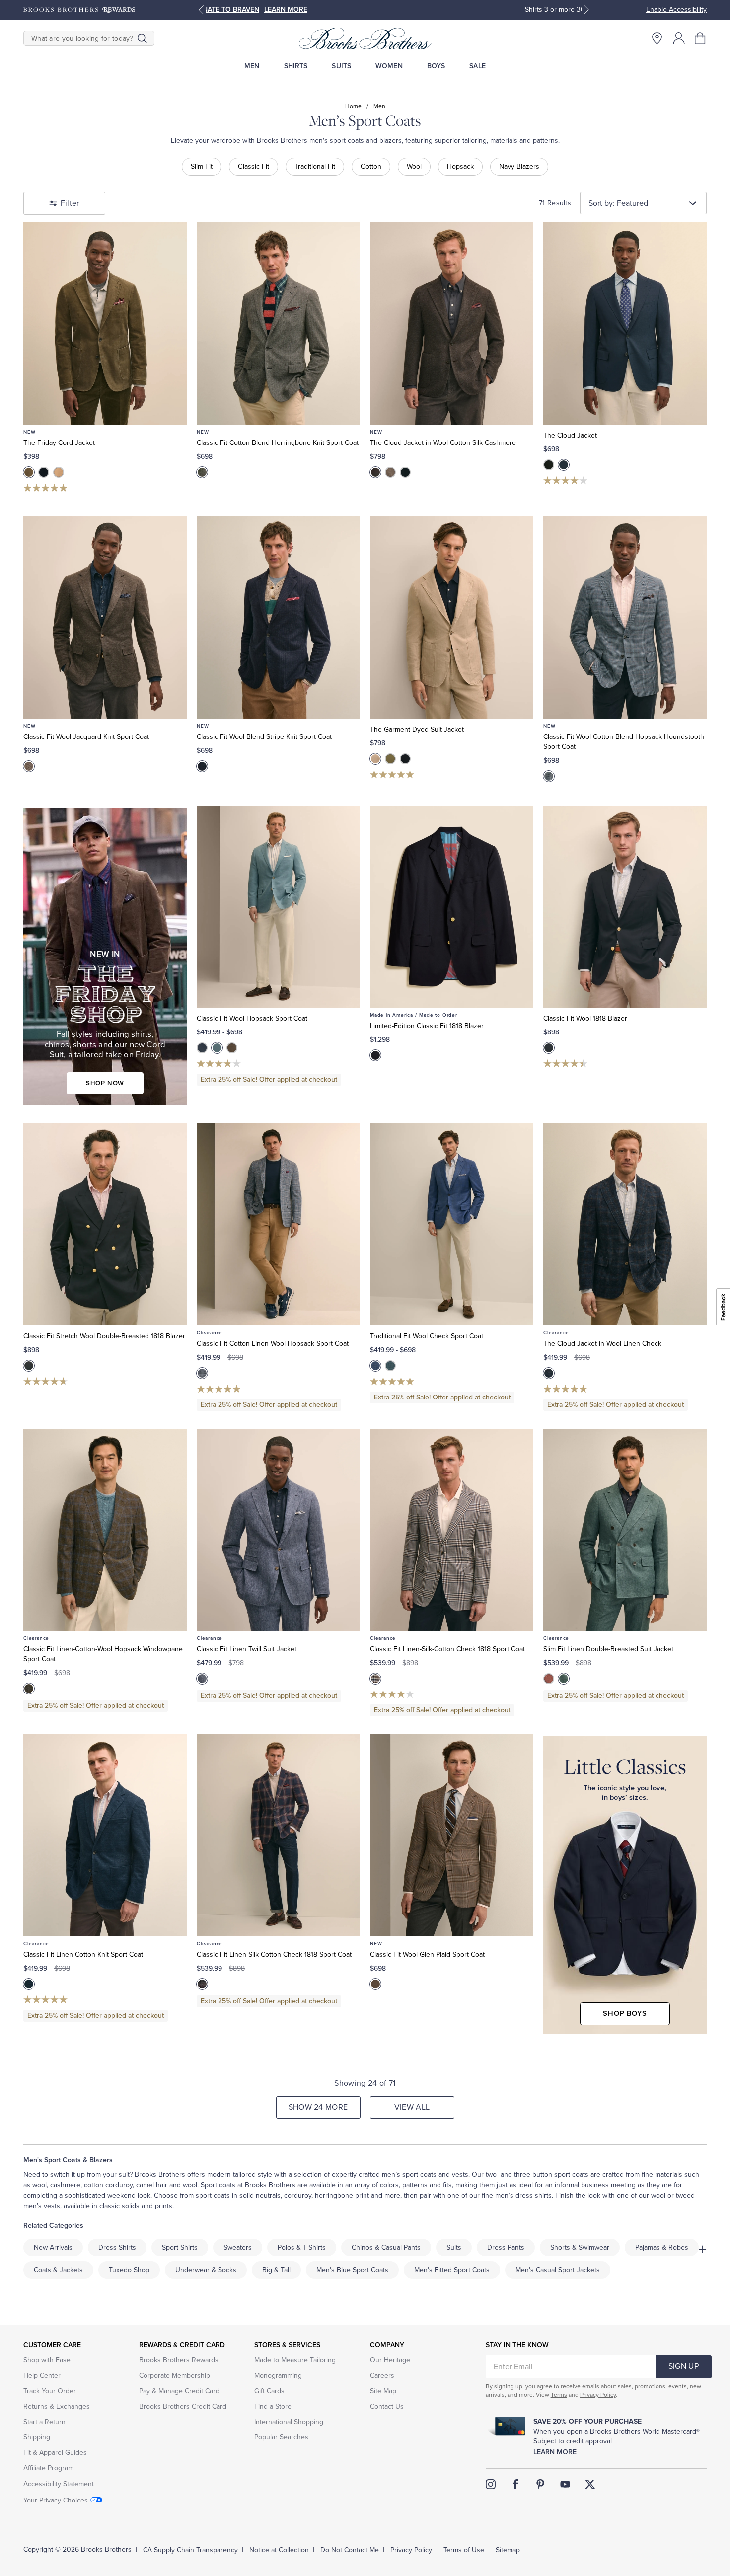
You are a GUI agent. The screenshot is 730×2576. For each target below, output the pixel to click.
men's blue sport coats (352, 2270)
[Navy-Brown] (549, 1373)
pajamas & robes (662, 2247)
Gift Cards (269, 2391)
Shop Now (436, 10)
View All (412, 2107)
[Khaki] (375, 759)
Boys (436, 66)
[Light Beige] (59, 472)
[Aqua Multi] (390, 1366)
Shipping (37, 2437)
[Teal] (564, 1679)
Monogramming (278, 2376)
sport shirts (180, 2247)
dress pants (506, 2247)
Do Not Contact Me (350, 2550)
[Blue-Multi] (375, 1366)
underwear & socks (206, 2270)
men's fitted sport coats (452, 2270)
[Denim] (202, 1679)
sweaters (238, 2247)
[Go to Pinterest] (540, 2484)
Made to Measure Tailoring (295, 2360)
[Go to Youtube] (565, 2484)
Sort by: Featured (618, 203)
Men (252, 66)
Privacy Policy (598, 2395)
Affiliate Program (48, 2468)
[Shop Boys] (625, 1885)
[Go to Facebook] (515, 2484)
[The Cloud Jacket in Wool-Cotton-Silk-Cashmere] (452, 324)
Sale (477, 66)
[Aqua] (217, 1048)
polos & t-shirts (302, 2247)
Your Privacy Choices (56, 2500)
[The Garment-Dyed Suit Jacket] (452, 617)
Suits (341, 66)
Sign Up (684, 2366)
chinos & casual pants (386, 2247)
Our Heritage (390, 2360)
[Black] (549, 465)
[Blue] (202, 1048)
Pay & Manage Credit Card (179, 2391)
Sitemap (508, 2550)
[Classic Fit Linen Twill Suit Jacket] (278, 1530)
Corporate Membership (175, 2376)
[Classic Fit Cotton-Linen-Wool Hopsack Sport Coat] (278, 1224)
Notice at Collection (279, 2550)
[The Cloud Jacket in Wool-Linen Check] (625, 1224)
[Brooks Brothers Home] (365, 38)
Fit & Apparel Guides (55, 2453)
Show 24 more (318, 2107)
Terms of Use (464, 2550)
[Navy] (44, 472)
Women (389, 66)
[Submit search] (142, 38)
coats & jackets (58, 2270)
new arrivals (53, 2247)
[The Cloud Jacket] (625, 324)
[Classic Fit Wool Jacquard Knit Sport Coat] (105, 617)
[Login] (679, 38)
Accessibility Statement (59, 2484)
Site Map (383, 2391)
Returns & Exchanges (57, 2406)
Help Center (42, 2376)
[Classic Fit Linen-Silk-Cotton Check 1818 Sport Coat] (452, 1530)
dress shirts (117, 2247)
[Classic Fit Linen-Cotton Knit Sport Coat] (105, 1835)
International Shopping (289, 2422)
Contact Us (387, 2406)
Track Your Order (50, 2391)
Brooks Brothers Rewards (179, 2360)
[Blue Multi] (549, 776)
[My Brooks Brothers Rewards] (79, 10)
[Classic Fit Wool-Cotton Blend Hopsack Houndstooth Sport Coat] (625, 617)
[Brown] (375, 472)
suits (454, 2247)
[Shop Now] (105, 957)
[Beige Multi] (375, 1679)
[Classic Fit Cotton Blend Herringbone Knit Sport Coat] (278, 324)
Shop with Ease (47, 2360)
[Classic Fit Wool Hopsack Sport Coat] (278, 907)
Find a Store (273, 2406)
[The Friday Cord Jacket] (105, 324)
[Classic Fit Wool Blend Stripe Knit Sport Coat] (278, 617)
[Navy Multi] (202, 766)
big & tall (276, 2270)
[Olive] (29, 472)
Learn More (555, 2452)
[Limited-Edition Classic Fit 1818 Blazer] (452, 907)
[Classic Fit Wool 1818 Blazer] (625, 907)
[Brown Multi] (29, 766)
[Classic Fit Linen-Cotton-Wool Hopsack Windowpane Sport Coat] (105, 1530)
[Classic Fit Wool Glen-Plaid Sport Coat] (452, 1835)
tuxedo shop (129, 2270)
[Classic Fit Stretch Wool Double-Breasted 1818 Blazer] (105, 1224)
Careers (382, 2376)
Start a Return (44, 2422)
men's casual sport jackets (558, 2270)
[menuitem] (252, 66)
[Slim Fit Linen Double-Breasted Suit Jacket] (625, 1530)
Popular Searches (281, 2437)
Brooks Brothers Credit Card (183, 2406)
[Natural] (390, 472)
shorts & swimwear (580, 2247)
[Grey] (202, 472)
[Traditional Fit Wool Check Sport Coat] (452, 1224)
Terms (559, 2395)
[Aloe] (390, 759)
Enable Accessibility (676, 10)
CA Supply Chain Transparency (190, 2550)
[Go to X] (590, 2484)
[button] (701, 38)
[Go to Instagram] (491, 2484)
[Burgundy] (549, 1679)
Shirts (296, 66)
